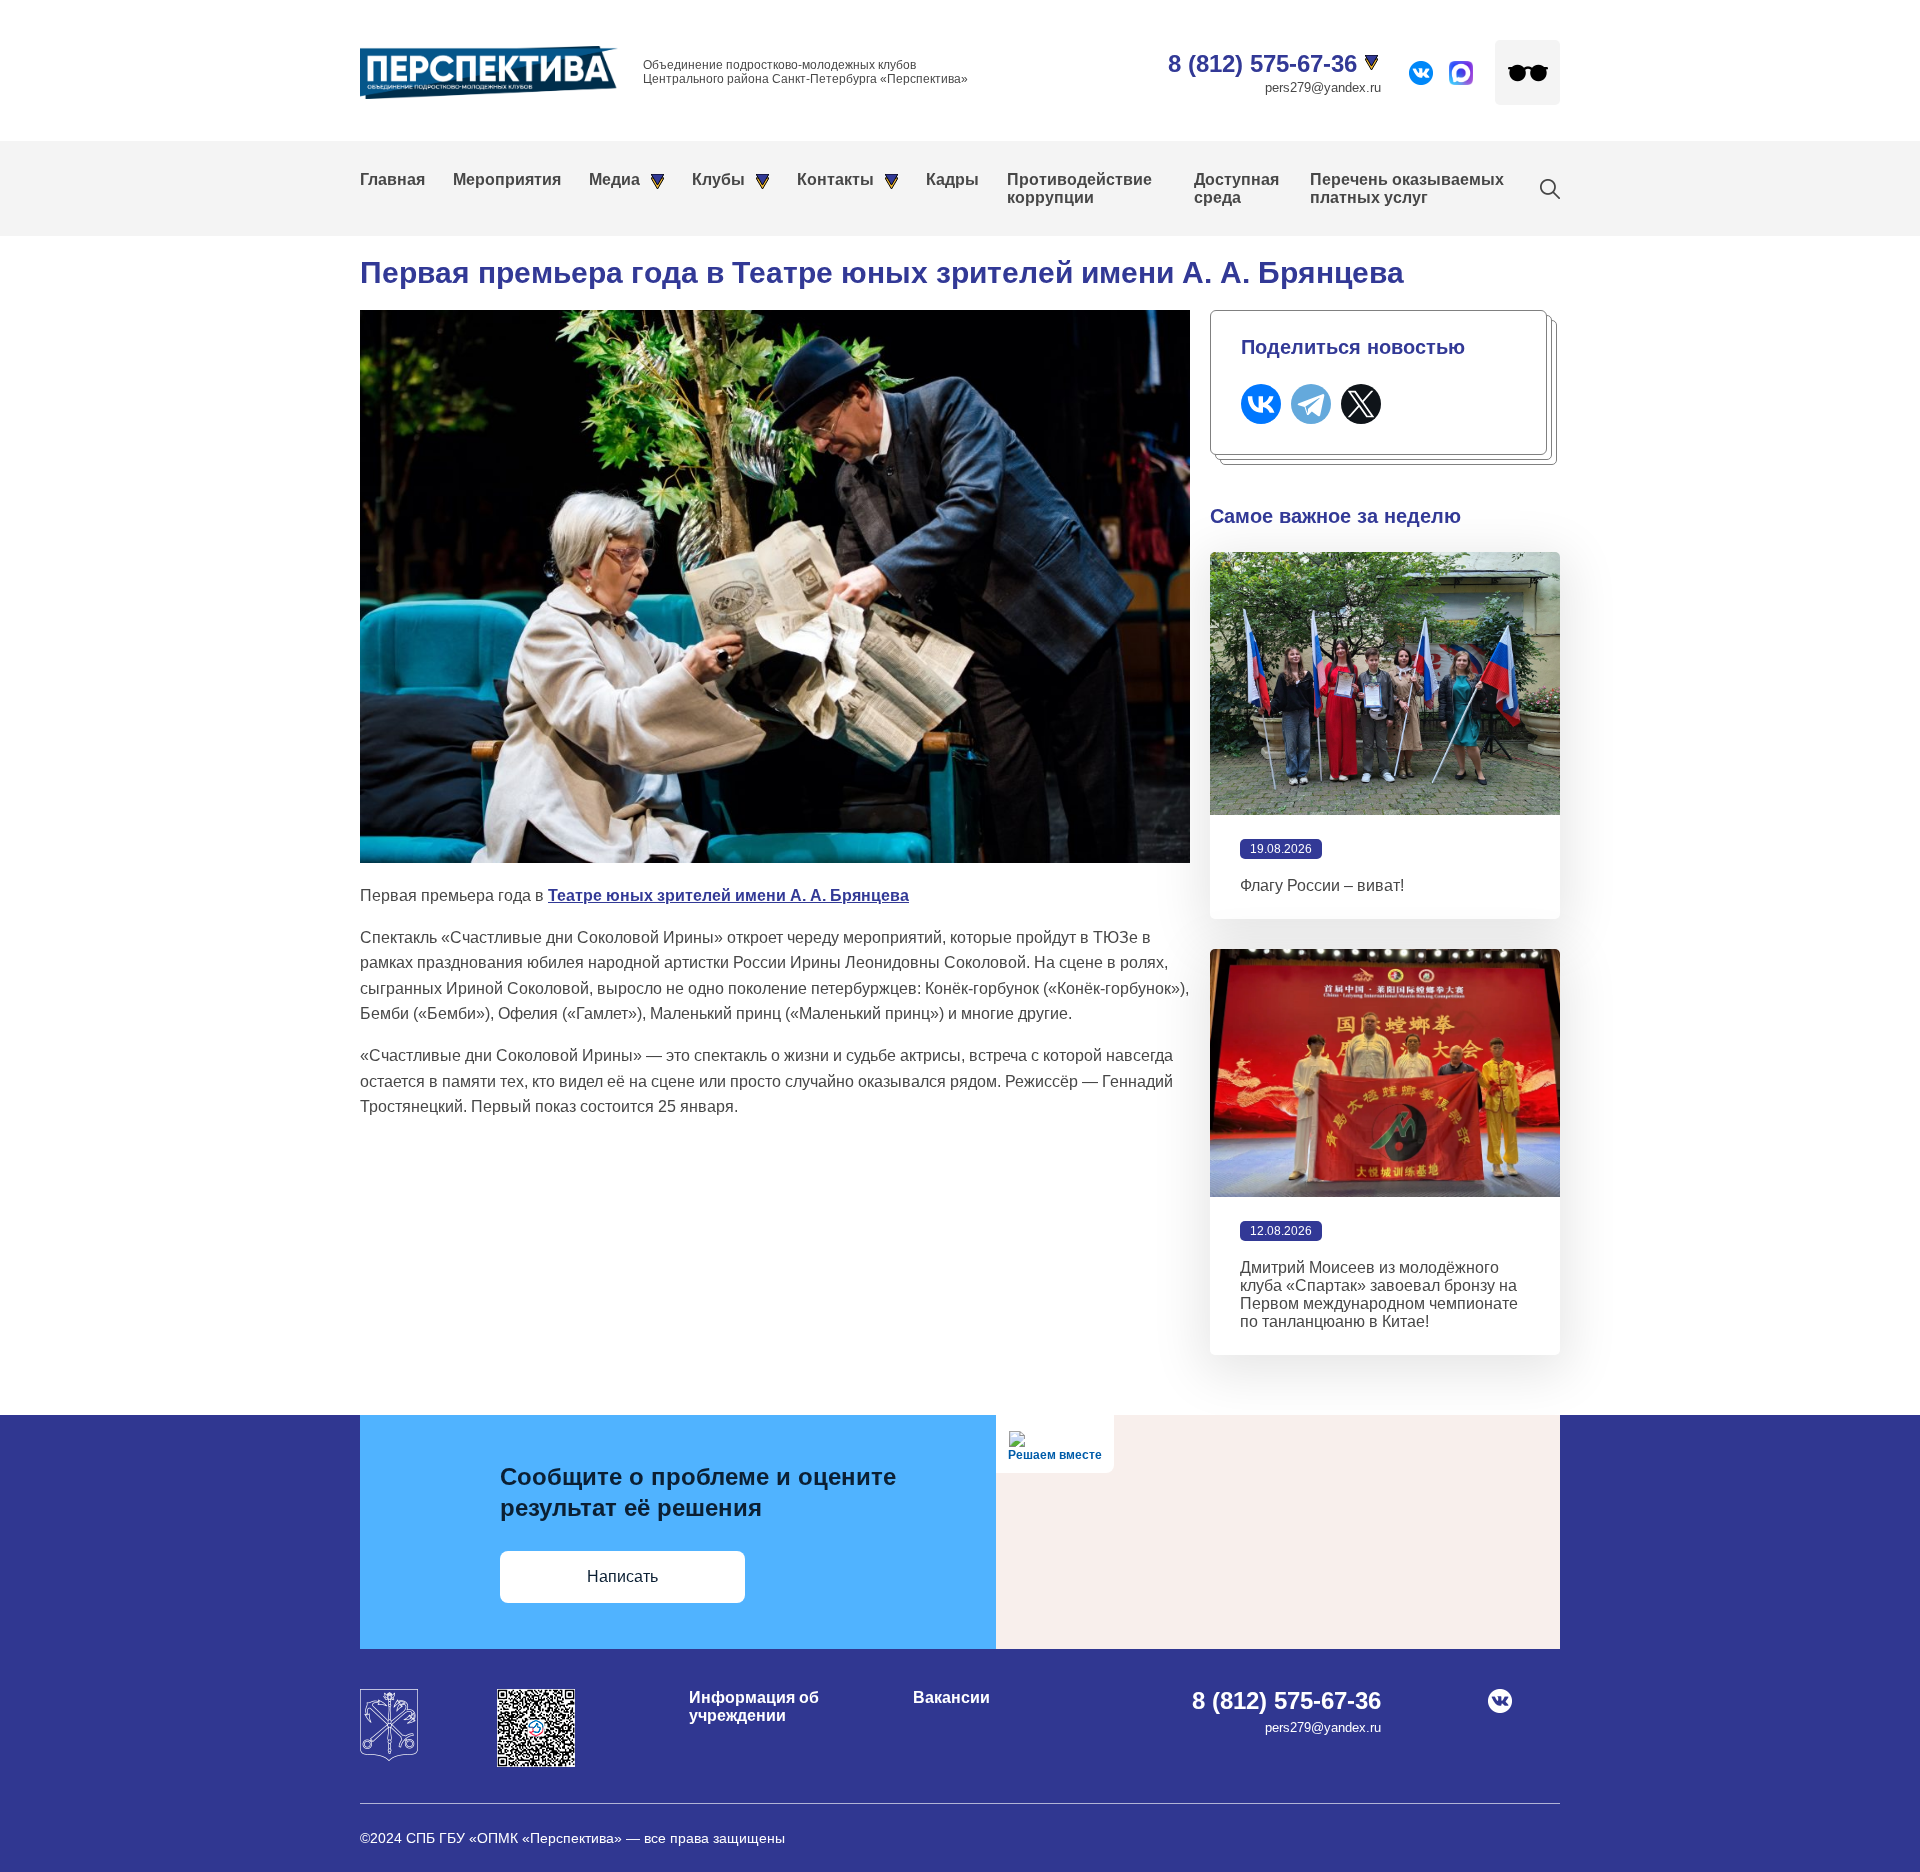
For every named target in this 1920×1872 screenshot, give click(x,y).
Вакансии (951, 1697)
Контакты (835, 179)
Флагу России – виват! (1322, 885)
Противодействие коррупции (1079, 188)
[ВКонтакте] (1261, 404)
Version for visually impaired (1527, 72)
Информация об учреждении (754, 1706)
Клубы (718, 179)
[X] (1361, 404)
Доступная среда (1236, 188)
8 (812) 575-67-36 (1262, 63)
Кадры (952, 179)
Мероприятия (507, 179)
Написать (622, 1576)
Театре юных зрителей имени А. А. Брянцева (728, 895)
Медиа (614, 179)
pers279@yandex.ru (1323, 87)
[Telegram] (1311, 404)
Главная (392, 179)
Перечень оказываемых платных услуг (1407, 188)
